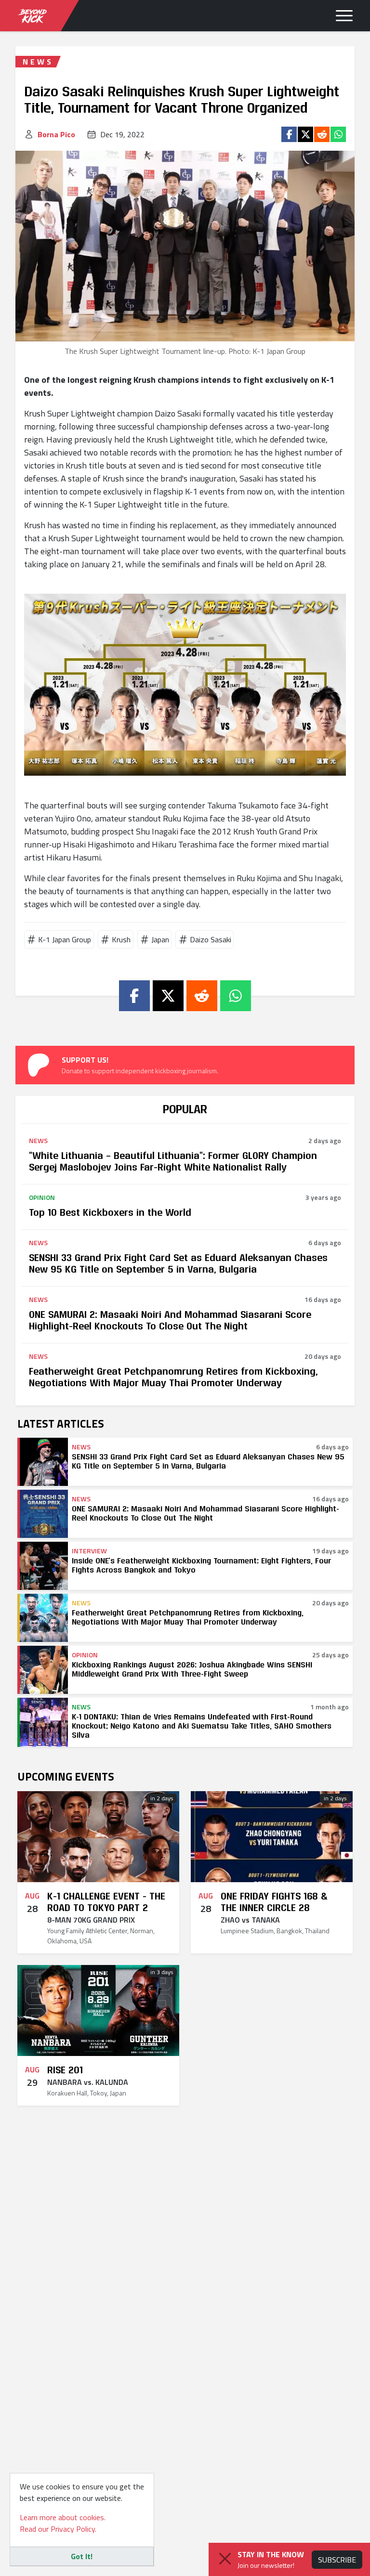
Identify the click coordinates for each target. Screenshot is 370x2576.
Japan (160, 939)
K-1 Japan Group (65, 939)
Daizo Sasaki (211, 939)
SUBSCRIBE (337, 2560)
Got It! (82, 2556)
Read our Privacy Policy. (58, 2529)
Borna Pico (56, 134)
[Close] (225, 2559)
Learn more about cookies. (63, 2517)
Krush (121, 939)
